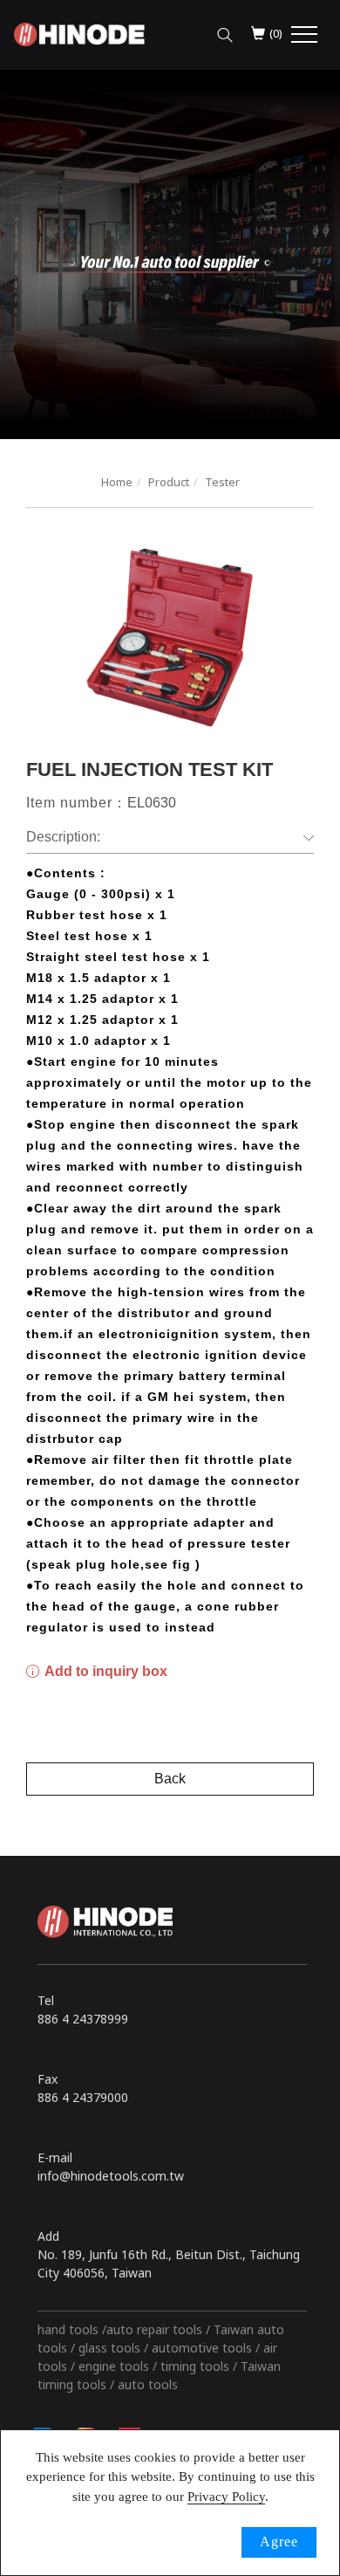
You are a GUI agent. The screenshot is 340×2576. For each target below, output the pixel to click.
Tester (222, 482)
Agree (279, 2542)
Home (117, 482)
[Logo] (79, 33)
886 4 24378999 (83, 2019)
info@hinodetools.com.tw (111, 2176)
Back (170, 1779)
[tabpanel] (170, 254)
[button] (225, 31)
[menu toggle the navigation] (304, 35)
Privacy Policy (226, 2497)
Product (169, 482)
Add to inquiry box (105, 1671)
